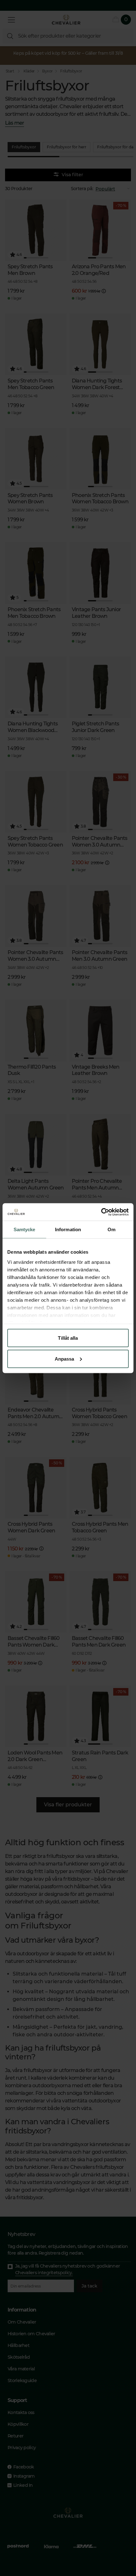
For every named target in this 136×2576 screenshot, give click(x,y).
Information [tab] (68, 1229)
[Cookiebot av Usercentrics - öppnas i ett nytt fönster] (101, 1212)
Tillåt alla (68, 1338)
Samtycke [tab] (25, 1229)
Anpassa (65, 1359)
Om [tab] (111, 1229)
